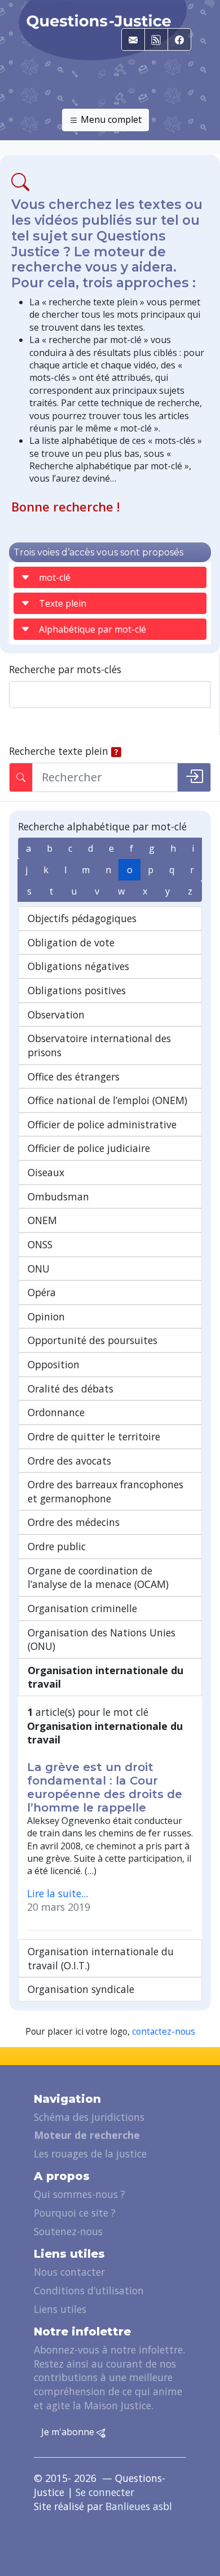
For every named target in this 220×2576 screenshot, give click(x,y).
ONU (39, 1269)
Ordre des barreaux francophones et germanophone (105, 1491)
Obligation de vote (71, 942)
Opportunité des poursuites (93, 1340)
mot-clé (55, 577)
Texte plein (63, 603)
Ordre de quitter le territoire (94, 1436)
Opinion (46, 1316)
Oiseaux (46, 1172)
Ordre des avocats (69, 1461)
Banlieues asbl (139, 2506)
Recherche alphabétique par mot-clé (102, 826)
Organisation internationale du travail (105, 1677)
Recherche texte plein (59, 751)
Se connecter (105, 2492)
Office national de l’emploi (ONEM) (107, 1100)
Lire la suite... (58, 1893)
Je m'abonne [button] (69, 2432)
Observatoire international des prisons (99, 1045)
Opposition (54, 1364)
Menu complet (110, 119)
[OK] (194, 777)
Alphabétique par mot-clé (93, 629)
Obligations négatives (78, 966)
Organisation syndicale (81, 1989)
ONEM (42, 1220)
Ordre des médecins (74, 1522)
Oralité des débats (71, 1389)
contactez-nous (164, 2032)
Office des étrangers (74, 1076)
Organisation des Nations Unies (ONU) (102, 1640)
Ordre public (57, 1546)
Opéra (42, 1292)
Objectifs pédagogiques (82, 918)
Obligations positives (77, 990)
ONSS (40, 1244)
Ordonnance (56, 1412)
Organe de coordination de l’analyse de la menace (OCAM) (98, 1578)
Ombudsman (58, 1196)
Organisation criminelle (82, 1608)
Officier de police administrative (102, 1124)
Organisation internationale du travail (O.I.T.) (101, 1958)
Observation (56, 1015)
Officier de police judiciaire (89, 1148)
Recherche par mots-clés (65, 669)
